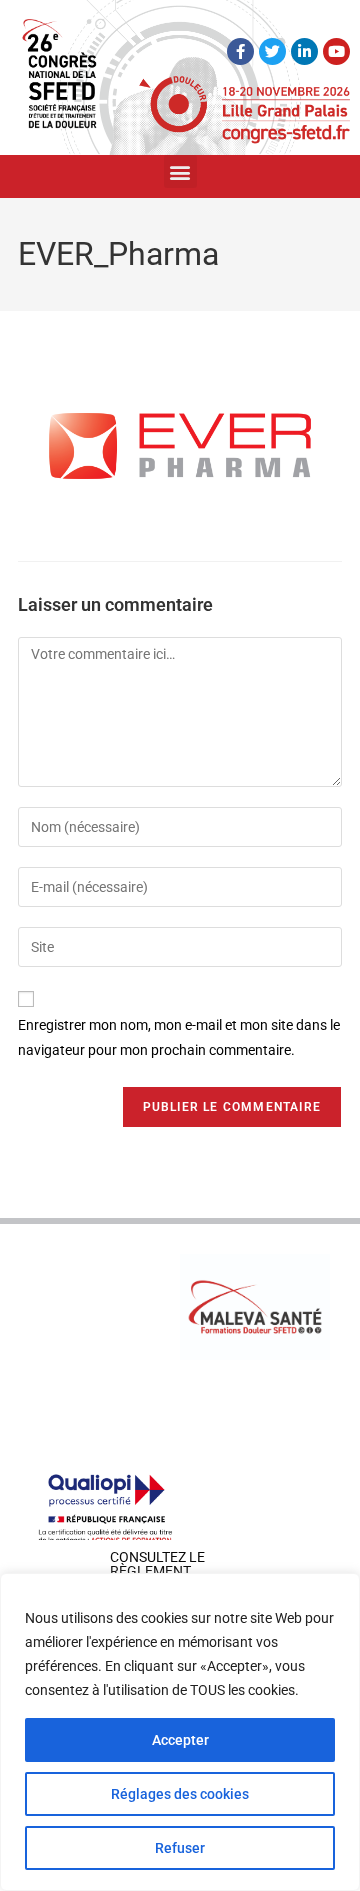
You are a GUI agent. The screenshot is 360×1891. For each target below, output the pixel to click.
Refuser (180, 1848)
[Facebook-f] (240, 51)
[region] (180, 1732)
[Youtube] (336, 51)
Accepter (180, 1740)
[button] (180, 171)
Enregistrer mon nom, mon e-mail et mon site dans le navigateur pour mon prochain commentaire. (179, 1037)
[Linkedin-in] (304, 51)
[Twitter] (272, 51)
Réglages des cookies (180, 1794)
